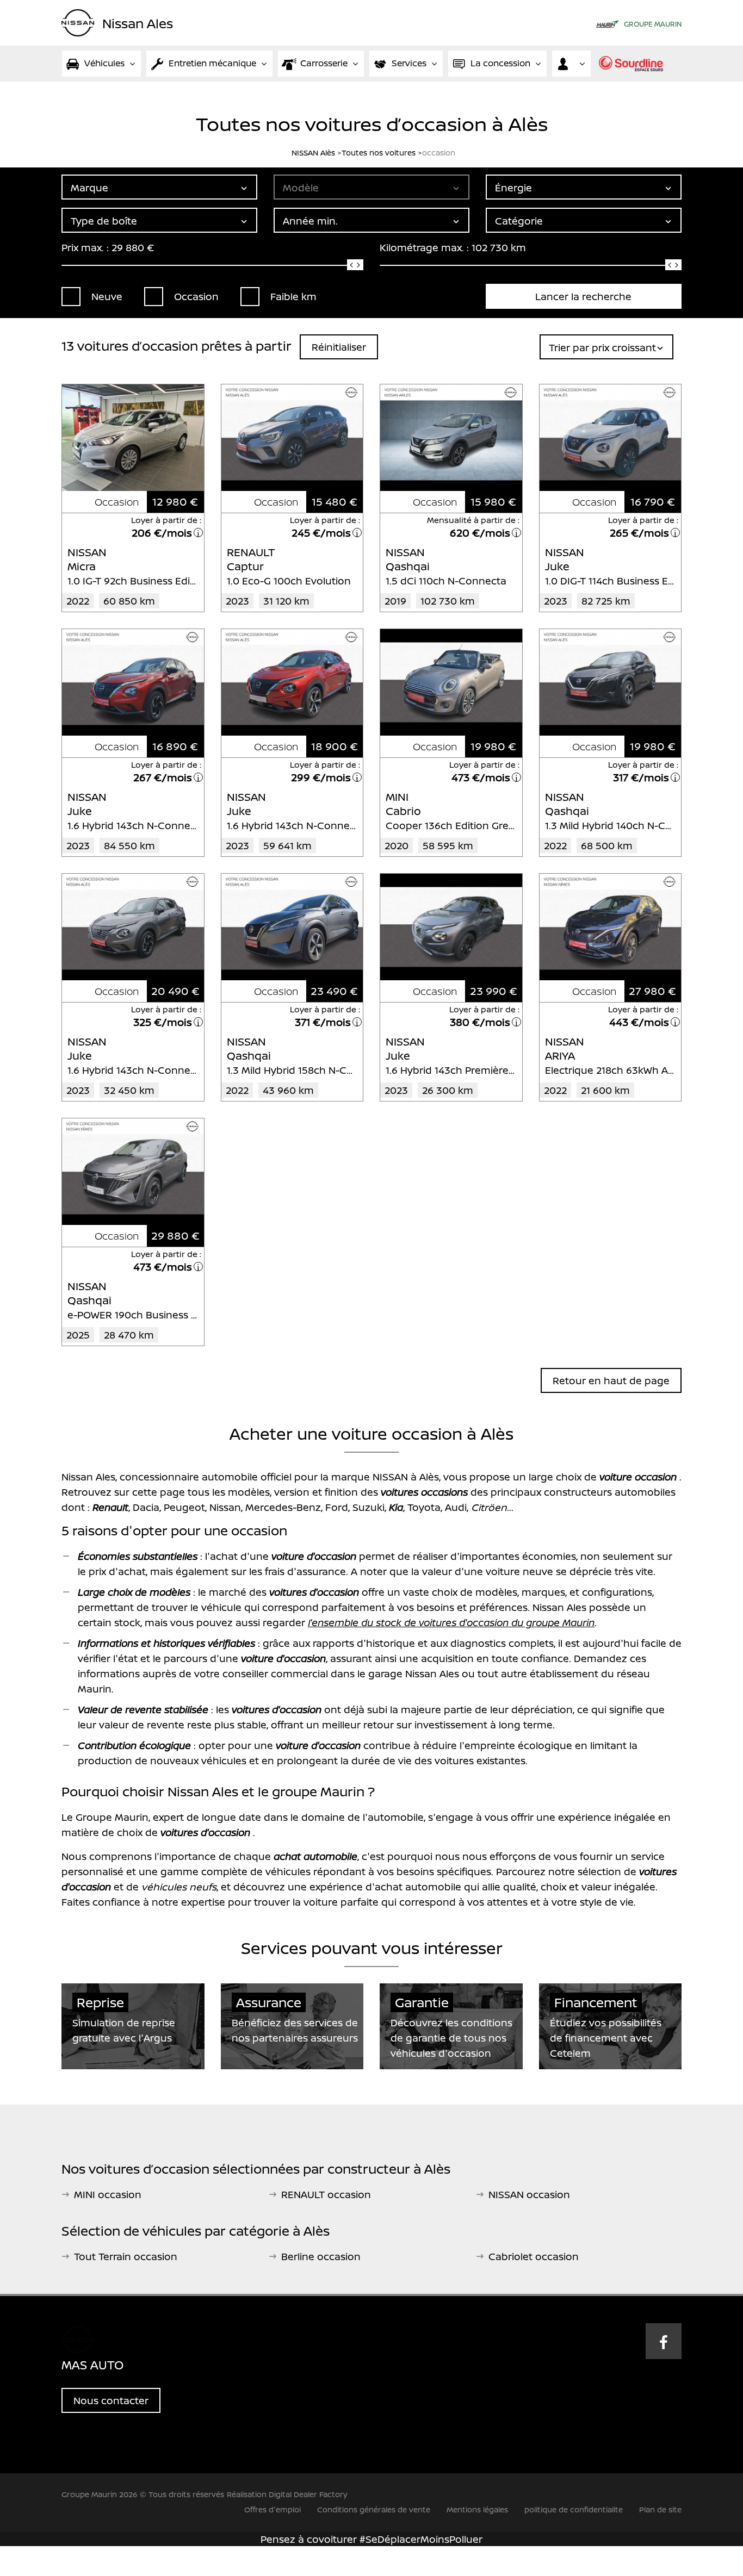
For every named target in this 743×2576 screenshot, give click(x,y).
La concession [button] (500, 63)
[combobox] (159, 187)
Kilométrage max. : (424, 247)
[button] (571, 64)
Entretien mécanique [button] (212, 63)
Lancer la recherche (583, 296)
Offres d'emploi (273, 2509)
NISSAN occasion (529, 2194)
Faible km (293, 296)
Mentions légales (477, 2509)
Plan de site (660, 2509)
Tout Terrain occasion (126, 2256)
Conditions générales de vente (374, 2509)
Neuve (107, 296)
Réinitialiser (339, 347)
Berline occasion (321, 2256)
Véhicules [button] (104, 63)
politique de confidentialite (574, 2509)
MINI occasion (108, 2194)
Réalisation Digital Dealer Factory (287, 2494)
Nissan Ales (138, 22)
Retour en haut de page (611, 1380)
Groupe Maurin (653, 24)
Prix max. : (85, 247)
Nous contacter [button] (111, 2400)
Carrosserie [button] (324, 63)
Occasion (196, 296)
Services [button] (409, 63)
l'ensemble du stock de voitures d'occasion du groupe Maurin (451, 1622)
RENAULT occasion (326, 2194)
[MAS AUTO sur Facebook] (664, 2341)
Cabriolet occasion (534, 2256)
